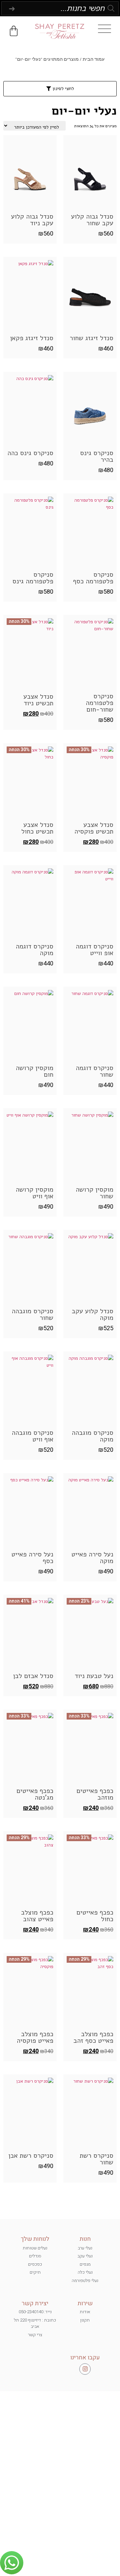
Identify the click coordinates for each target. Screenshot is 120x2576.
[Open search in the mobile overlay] (60, 8)
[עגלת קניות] (14, 31)
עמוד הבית (94, 59)
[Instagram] (85, 2369)
